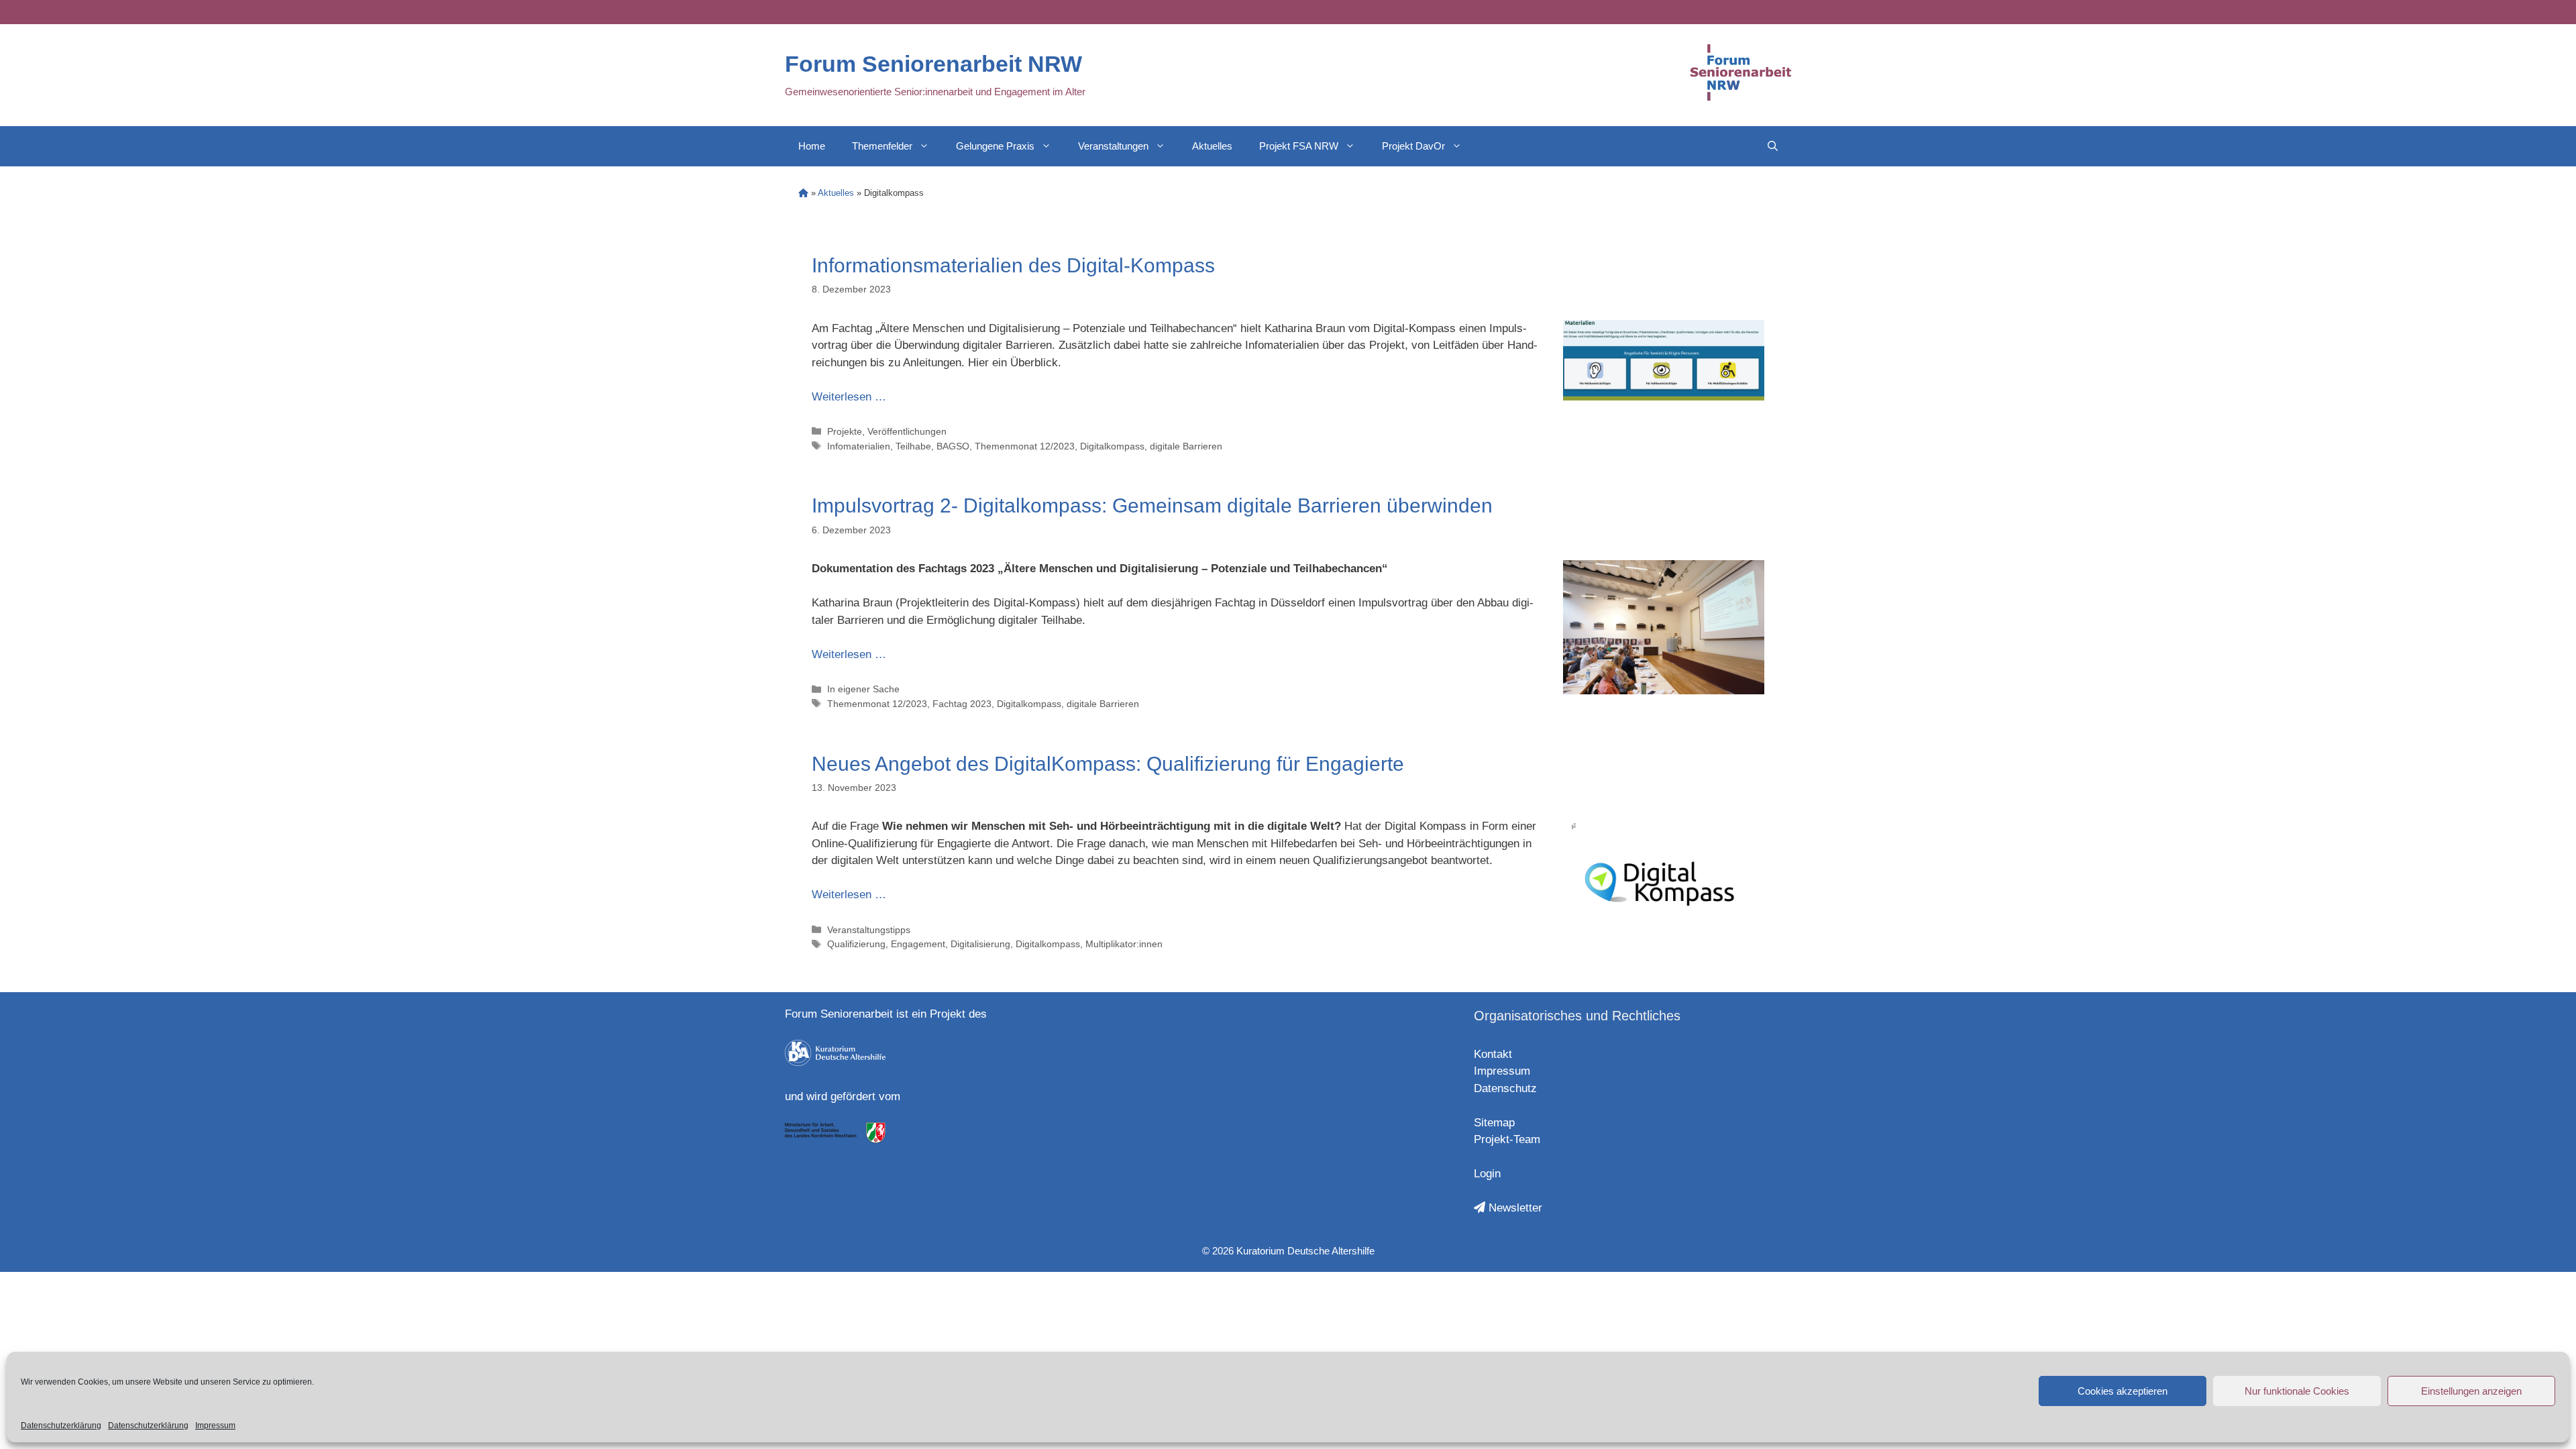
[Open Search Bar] (1773, 146)
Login (1487, 1174)
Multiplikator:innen (1124, 944)
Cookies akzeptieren (2123, 1391)
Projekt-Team (1507, 1139)
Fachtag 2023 (962, 704)
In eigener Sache (863, 689)
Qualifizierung (856, 944)
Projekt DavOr (1413, 146)
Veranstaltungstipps (869, 930)
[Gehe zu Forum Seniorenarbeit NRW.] (803, 193)
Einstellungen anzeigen (2471, 1391)
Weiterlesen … (849, 397)
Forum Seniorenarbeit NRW (933, 64)
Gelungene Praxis (995, 146)
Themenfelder (882, 146)
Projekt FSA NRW (1299, 146)
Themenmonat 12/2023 (1025, 446)
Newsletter (1514, 1208)
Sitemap (1494, 1123)
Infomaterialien (859, 446)
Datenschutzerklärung (61, 1426)
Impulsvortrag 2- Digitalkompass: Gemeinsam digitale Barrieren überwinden (1152, 505)
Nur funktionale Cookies (2297, 1391)
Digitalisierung (980, 944)
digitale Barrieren (1186, 446)
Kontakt (1493, 1054)
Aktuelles (1212, 146)
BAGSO (953, 446)
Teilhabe (913, 446)
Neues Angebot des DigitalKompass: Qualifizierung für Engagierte (1108, 764)
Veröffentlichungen (907, 431)
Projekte (845, 431)
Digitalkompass (1112, 446)
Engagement (918, 944)
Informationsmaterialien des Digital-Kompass (1013, 265)
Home (812, 146)
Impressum (215, 1426)
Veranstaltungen (1113, 146)
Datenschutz (1505, 1088)
